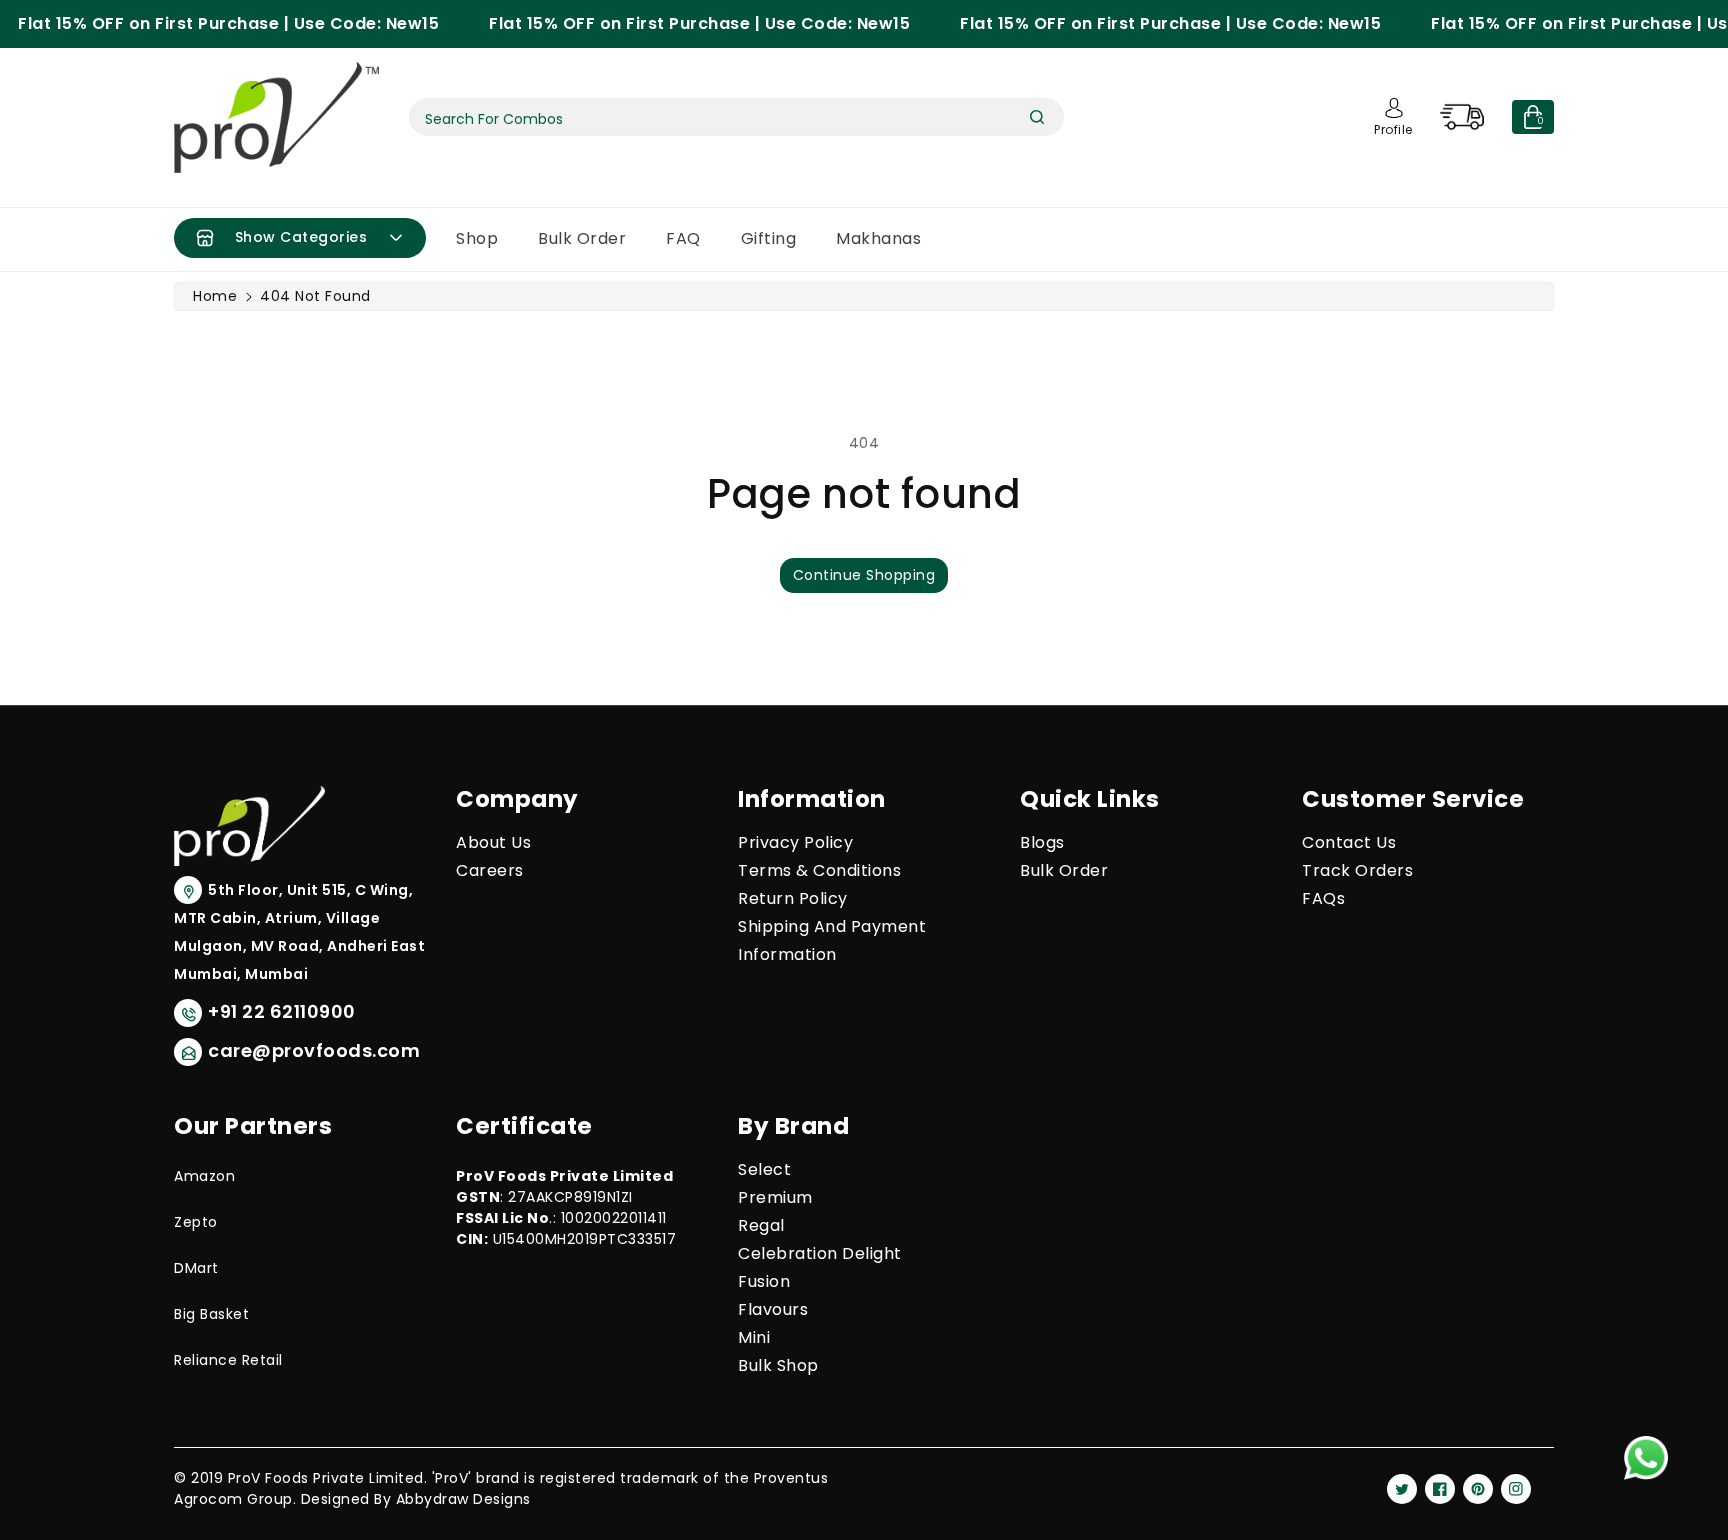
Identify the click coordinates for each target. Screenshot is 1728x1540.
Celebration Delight (820, 1253)
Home (215, 296)
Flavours (773, 1309)
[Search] (1037, 117)
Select (764, 1169)
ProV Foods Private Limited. (328, 1478)
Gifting (769, 238)
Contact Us (1349, 842)
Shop (477, 238)
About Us (493, 842)
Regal (761, 1225)
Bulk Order (582, 238)
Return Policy (793, 898)
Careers (490, 870)
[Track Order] (1472, 116)
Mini (754, 1337)
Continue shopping (864, 575)
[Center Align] (205, 238)
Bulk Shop (778, 1365)
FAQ (683, 238)
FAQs (1323, 898)
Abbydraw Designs (463, 1499)
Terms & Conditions (819, 870)
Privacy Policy (795, 842)
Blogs (1042, 842)
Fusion (764, 1281)
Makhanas (878, 238)
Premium (775, 1197)
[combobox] (736, 117)
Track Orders (1357, 870)
